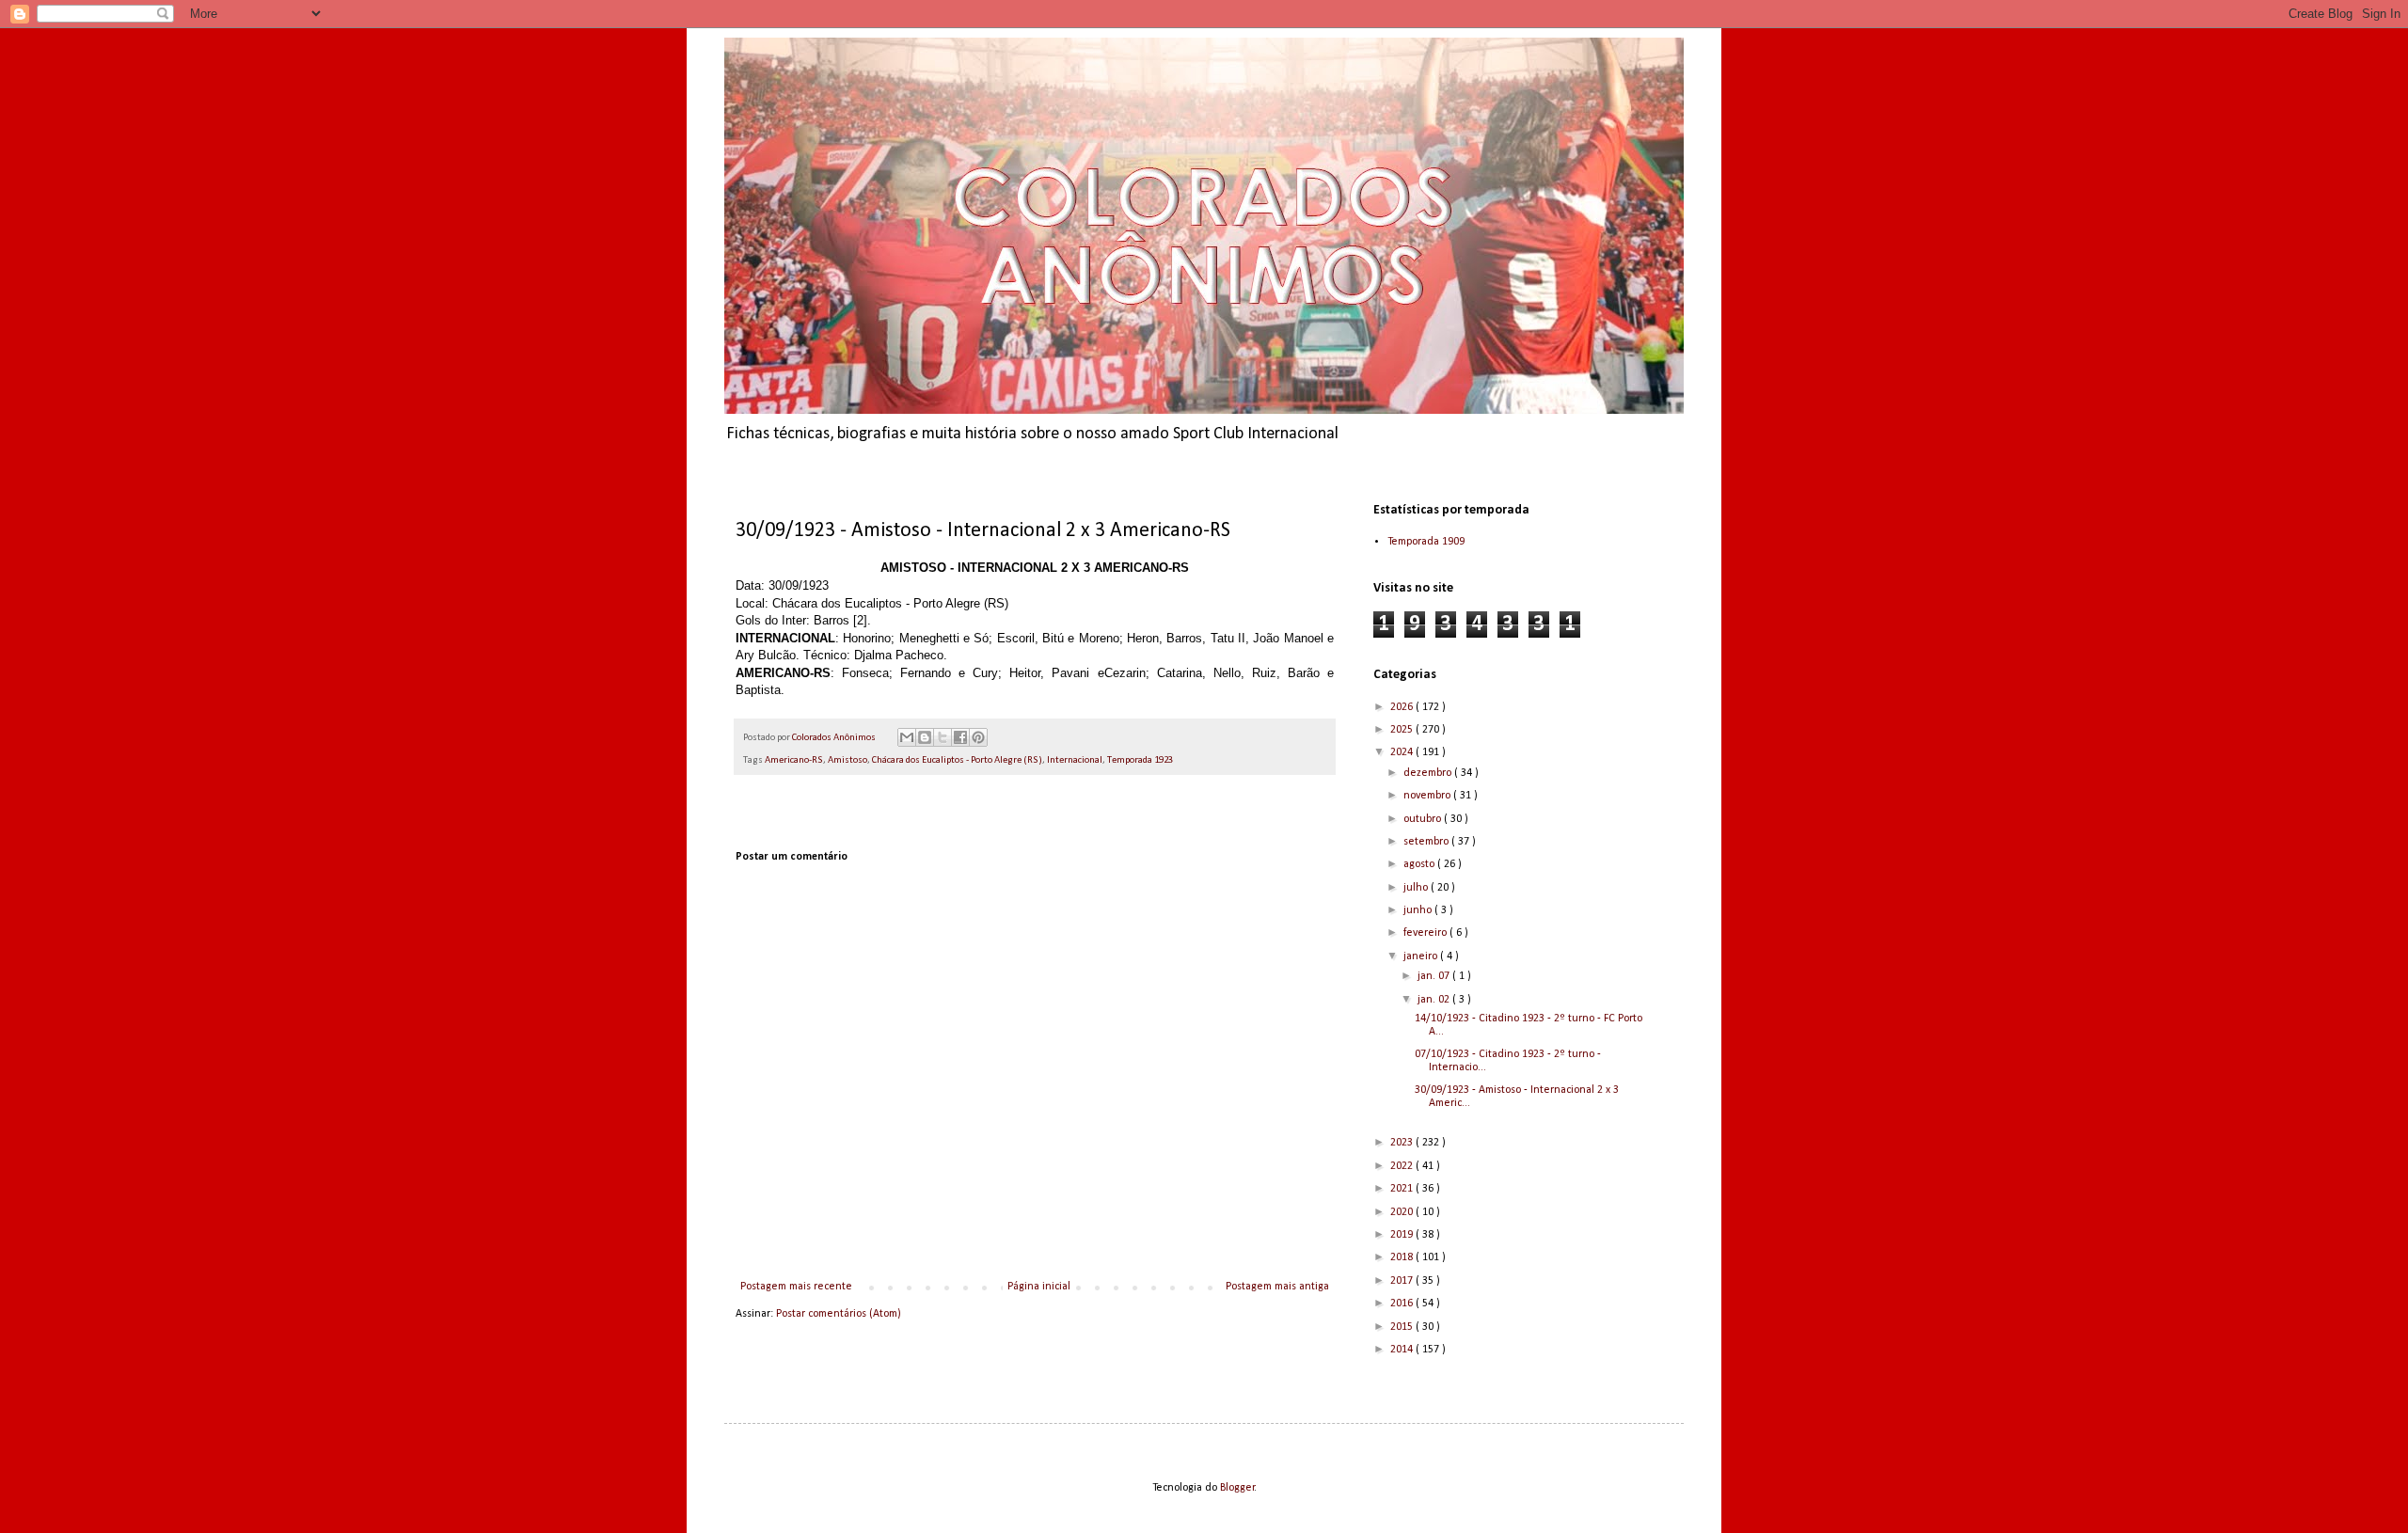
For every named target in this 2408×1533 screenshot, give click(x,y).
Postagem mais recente (796, 1287)
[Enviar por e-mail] (907, 737)
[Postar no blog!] (925, 737)
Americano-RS (794, 760)
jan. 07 (1435, 976)
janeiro (1422, 956)
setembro (1427, 842)
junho (1419, 910)
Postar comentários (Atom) (839, 1314)
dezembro (1429, 773)
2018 (1403, 1257)
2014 (1403, 1350)
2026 (1403, 707)
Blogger (1237, 1488)
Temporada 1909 (1426, 542)
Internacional (1075, 760)
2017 (1403, 1281)
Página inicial (1039, 1287)
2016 (1403, 1304)
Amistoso (848, 760)
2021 (1403, 1189)
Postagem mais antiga (1277, 1287)
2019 (1403, 1235)
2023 (1403, 1143)
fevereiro (1426, 933)
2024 (1403, 752)
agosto (1420, 864)
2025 (1403, 730)
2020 (1403, 1212)
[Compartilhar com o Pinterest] (978, 737)
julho (1417, 888)
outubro (1424, 819)
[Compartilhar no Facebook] (960, 737)
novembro (1428, 796)
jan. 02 (1435, 1000)
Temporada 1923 (1140, 760)
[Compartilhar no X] (943, 737)
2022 (1403, 1166)
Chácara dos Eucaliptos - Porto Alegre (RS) (957, 760)
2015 (1403, 1327)
